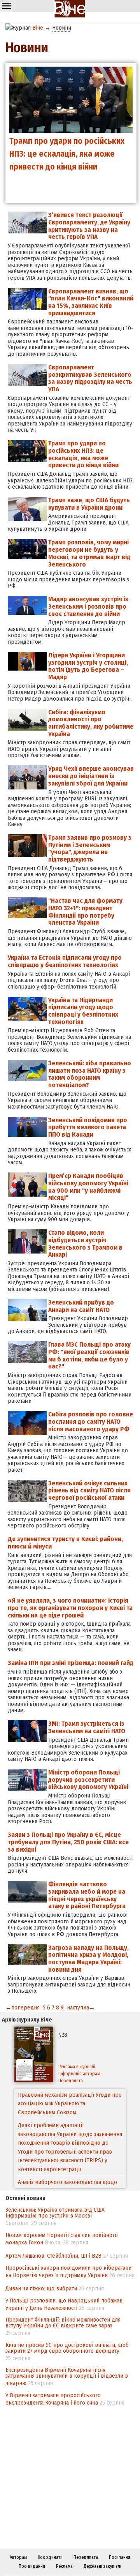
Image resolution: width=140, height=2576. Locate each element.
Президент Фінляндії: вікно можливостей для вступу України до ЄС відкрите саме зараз (63, 2323)
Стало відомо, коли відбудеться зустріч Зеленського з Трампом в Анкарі (85, 1244)
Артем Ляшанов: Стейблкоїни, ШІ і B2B (53, 2256)
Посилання (120, 2557)
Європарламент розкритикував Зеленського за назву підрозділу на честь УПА (90, 378)
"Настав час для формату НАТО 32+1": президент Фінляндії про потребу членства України (85, 912)
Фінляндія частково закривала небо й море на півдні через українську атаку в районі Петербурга (87, 1895)
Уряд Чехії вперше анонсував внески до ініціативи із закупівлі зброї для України (91, 776)
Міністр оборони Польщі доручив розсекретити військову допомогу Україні (88, 1780)
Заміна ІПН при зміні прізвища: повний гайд (71, 1663)
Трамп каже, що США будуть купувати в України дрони (89, 504)
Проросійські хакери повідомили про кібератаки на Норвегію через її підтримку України (68, 2271)
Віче (38, 28)
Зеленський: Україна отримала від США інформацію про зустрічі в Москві (55, 2213)
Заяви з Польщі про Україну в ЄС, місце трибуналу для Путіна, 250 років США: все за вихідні (68, 1842)
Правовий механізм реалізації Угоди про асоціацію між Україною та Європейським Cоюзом (70, 2104)
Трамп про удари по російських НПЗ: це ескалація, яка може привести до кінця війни (83, 454)
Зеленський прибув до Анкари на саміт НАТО (81, 1306)
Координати (50, 2557)
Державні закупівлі (102, 2566)
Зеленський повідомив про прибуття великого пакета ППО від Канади (88, 1127)
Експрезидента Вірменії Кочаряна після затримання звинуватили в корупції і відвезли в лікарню (67, 2376)
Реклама (64, 2566)
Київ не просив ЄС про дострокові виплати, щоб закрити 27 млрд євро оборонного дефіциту (67, 2348)
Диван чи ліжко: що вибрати (41, 2288)
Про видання (32, 2566)
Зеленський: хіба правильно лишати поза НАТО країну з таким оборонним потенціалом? (90, 1074)
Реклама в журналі (77, 2067)
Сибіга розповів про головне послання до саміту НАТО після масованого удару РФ (91, 1421)
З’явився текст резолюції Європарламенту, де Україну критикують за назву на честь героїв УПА (89, 226)
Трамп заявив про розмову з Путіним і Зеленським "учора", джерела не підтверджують (90, 848)
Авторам (18, 2557)
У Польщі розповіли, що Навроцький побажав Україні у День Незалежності (64, 2304)
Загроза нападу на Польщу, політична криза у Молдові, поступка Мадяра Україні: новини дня (88, 1959)
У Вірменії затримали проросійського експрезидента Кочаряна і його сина (53, 2399)
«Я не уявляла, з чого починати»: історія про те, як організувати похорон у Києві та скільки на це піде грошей (70, 1608)
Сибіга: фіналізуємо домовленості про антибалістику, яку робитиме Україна (91, 723)
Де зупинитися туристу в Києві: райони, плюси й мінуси (65, 1543)
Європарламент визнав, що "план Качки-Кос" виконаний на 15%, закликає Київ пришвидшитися (91, 302)
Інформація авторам (79, 2074)
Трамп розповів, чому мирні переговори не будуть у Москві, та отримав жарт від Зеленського (89, 553)
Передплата (71, 2081)
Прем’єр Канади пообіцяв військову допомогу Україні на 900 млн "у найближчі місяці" (88, 1187)
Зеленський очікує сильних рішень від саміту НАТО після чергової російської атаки (89, 1490)
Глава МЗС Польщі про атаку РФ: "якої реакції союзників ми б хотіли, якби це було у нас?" (89, 1355)
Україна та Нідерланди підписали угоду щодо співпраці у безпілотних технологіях (83, 1011)
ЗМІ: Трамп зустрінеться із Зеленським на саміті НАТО (87, 1727)
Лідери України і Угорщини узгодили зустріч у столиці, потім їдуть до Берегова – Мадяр (88, 666)
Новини (62, 28)
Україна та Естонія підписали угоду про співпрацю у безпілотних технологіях (65, 961)
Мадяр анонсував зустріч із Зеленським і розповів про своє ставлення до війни (88, 606)
